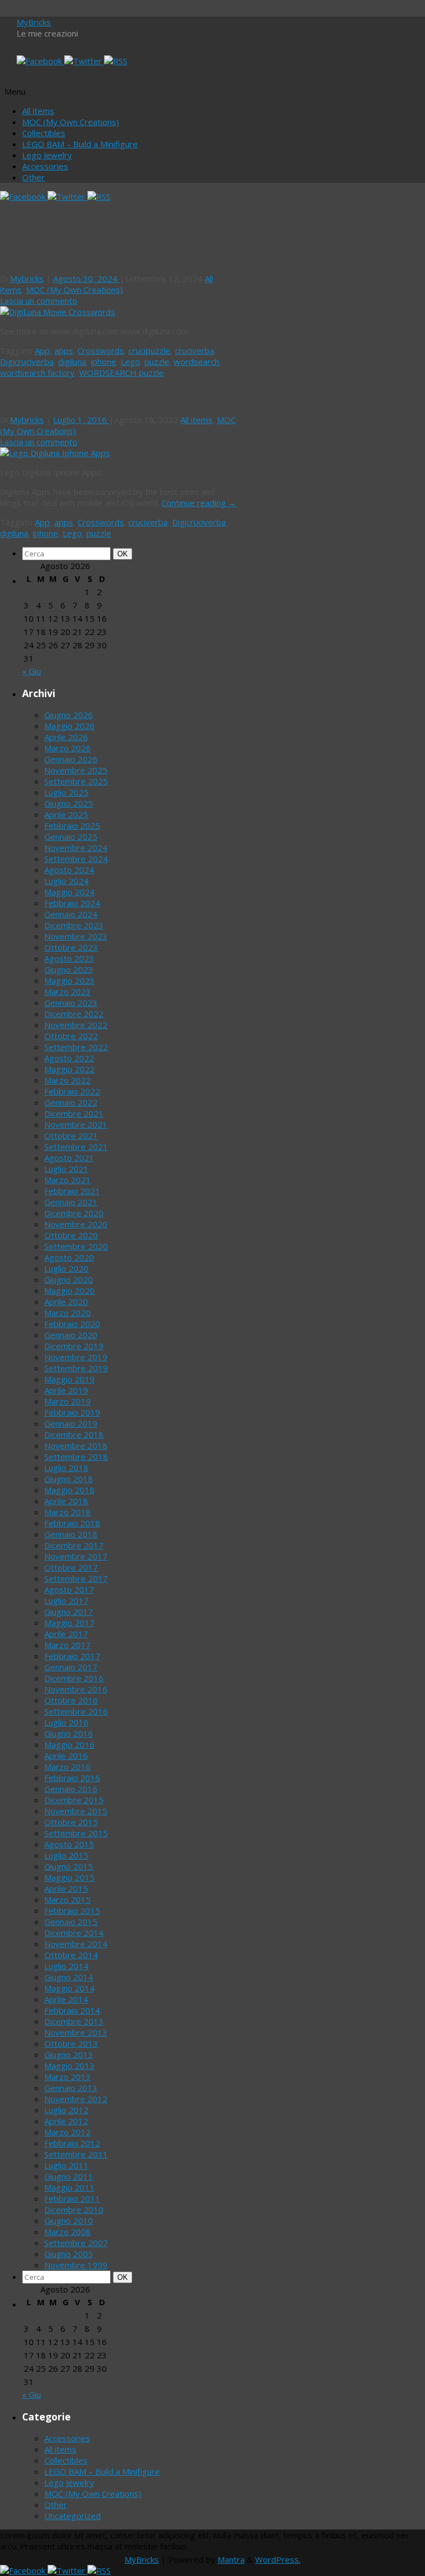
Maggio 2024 (69, 892)
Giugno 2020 (69, 1279)
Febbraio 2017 (72, 1656)
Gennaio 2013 (71, 2088)
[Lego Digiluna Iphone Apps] (55, 453)
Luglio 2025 (66, 792)
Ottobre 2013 (71, 2043)
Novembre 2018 (76, 1446)
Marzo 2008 (68, 2232)
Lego (130, 362)
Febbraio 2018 (72, 1523)
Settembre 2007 (76, 2243)
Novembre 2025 (76, 770)
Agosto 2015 (69, 1844)
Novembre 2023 (76, 936)
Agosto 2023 (69, 958)
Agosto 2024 (69, 870)
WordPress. (278, 2559)
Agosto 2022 (69, 1058)
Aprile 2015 (66, 1888)
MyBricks (34, 22)
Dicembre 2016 (74, 1678)
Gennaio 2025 (71, 837)
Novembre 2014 (76, 1944)
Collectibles (44, 133)
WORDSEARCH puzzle (121, 373)
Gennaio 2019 (71, 1423)
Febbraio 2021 (72, 1191)
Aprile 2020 (66, 1302)
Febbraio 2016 (72, 1778)
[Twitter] (84, 61)
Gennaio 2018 (71, 1534)
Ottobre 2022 (71, 1036)
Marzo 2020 (68, 1313)
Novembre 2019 (76, 1357)
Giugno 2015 (69, 1866)
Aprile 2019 (66, 1390)
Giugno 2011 (69, 2176)
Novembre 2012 (76, 2099)
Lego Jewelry (47, 155)
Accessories (45, 166)
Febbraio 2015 (72, 1911)
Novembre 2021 (76, 1124)
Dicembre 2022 (74, 1014)
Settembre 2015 (76, 1833)
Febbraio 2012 (72, 2143)
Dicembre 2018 (74, 1434)
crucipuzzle (149, 350)
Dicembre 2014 (74, 1933)
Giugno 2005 (69, 2254)
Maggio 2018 (69, 1490)
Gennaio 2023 (71, 1003)
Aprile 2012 (66, 2121)
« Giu (32, 671)
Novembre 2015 (76, 1811)
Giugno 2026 (69, 715)
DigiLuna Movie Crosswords (89, 255)
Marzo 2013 (68, 2077)
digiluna (72, 362)
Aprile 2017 (66, 1634)
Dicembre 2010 (74, 2210)
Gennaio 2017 (71, 1667)
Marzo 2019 (68, 1401)
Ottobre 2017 (71, 1567)
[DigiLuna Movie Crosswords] (58, 312)
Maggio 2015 (69, 1877)
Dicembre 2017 (74, 1545)
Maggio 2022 (69, 1069)
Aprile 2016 (66, 1756)
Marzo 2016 (68, 1767)
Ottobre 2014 (71, 1955)
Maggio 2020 (69, 1290)
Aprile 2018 (66, 1501)
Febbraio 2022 (72, 1091)
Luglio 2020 (66, 1268)
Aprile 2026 (66, 737)
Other (33, 177)
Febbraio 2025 (72, 825)
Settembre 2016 (76, 1711)
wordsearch (196, 362)
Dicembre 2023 (74, 925)
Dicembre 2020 (74, 1213)
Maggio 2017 (69, 1623)
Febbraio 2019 (72, 1412)
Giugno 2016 (69, 1733)
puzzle (157, 362)
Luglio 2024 (66, 881)
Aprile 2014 (66, 1999)
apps (64, 350)
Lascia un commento (39, 301)
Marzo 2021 (68, 1180)
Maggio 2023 (69, 980)
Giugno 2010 (69, 2221)
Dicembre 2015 (74, 1800)
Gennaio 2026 (71, 759)
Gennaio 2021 (71, 1202)
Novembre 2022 (76, 1025)
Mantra (231, 2559)
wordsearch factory (37, 373)
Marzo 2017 (68, 1645)
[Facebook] (40, 61)
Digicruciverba (27, 362)
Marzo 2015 (68, 1899)
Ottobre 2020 (71, 1235)
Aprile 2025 (66, 814)
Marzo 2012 (68, 2132)
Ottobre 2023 (71, 947)
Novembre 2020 (76, 1224)
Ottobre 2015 (71, 1822)
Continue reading (199, 503)
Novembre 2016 (76, 1689)
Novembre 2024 (76, 848)
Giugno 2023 (69, 969)
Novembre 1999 (76, 2265)
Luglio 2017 (66, 1601)
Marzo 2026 (68, 748)
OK (125, 554)
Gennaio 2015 (71, 1922)
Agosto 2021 (69, 1158)
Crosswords (101, 350)
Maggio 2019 (69, 1379)
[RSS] (116, 61)
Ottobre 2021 (71, 1135)
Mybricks (27, 278)
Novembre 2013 (76, 2032)
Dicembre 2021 (74, 1113)
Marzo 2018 (68, 1512)
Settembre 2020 (76, 1246)
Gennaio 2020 (71, 1335)
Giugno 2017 (69, 1612)
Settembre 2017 (76, 1578)
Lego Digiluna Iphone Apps (86, 396)
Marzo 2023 (68, 992)
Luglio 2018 (66, 1468)
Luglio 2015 (66, 1855)
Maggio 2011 (69, 2187)
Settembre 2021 (76, 1147)
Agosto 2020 (69, 1257)
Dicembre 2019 (74, 1346)
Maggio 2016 (69, 1744)
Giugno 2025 (69, 803)
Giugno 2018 (69, 1479)
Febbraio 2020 (72, 1324)
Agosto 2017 (69, 1589)
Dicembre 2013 (74, 2021)
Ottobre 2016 (71, 1700)
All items (38, 111)
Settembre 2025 (76, 781)
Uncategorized (72, 2516)
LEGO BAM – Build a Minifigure (80, 144)
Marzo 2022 (68, 1080)
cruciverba (195, 350)
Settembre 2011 (76, 2154)
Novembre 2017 (76, 1556)
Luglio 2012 (66, 2110)
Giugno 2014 (69, 1977)
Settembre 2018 (76, 1457)
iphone (103, 362)
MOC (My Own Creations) (71, 122)
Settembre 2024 (76, 859)
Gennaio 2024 (71, 914)
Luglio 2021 (66, 1169)
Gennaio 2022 (71, 1102)
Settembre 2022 (76, 1047)
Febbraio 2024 (72, 903)
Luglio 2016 (66, 1722)
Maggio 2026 (69, 726)
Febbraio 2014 (72, 2010)
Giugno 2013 (69, 2054)
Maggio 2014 (69, 1988)
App (42, 350)
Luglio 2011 (66, 2165)
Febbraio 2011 (72, 2198)
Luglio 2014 (66, 1966)
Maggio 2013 (69, 2066)
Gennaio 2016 (71, 1789)
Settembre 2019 (76, 1368)
